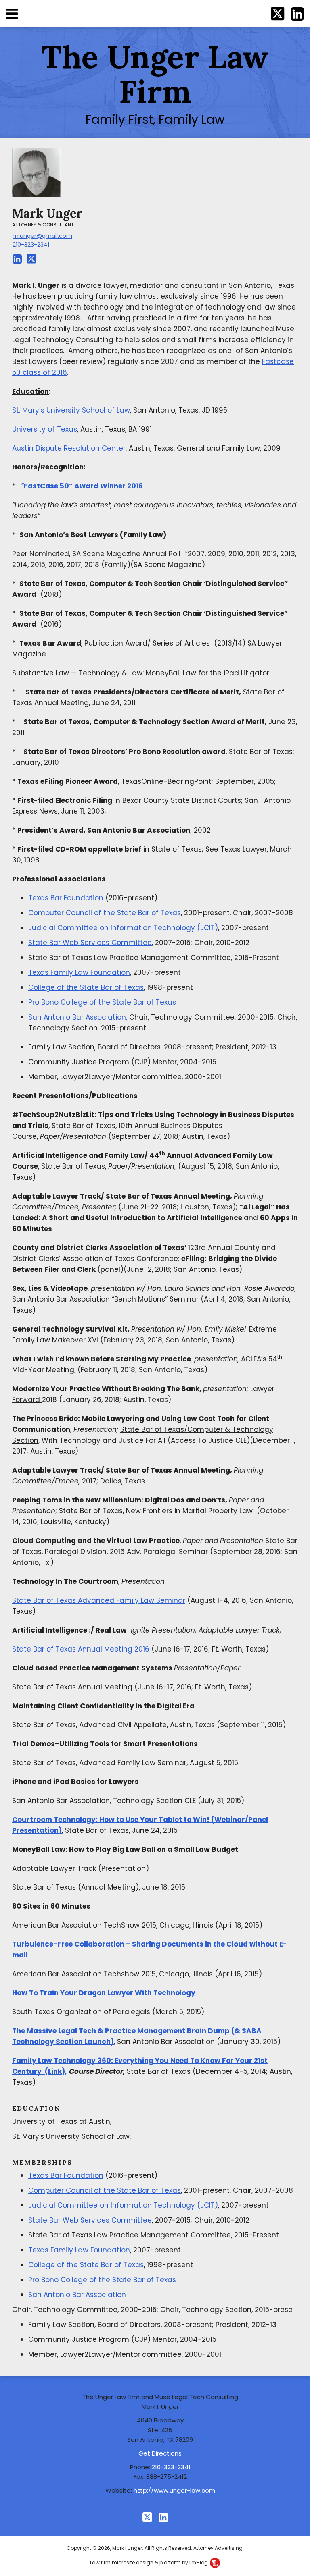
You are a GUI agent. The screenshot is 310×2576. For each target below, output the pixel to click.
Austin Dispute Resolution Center (69, 448)
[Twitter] (147, 2517)
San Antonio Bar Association (77, 2295)
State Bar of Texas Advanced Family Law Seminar (99, 1600)
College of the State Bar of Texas (86, 987)
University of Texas (45, 429)
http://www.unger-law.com (174, 2490)
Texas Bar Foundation (66, 898)
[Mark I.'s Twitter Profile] (31, 259)
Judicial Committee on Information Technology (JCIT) (123, 928)
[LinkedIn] (163, 2517)
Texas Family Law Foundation (79, 972)
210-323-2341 (31, 245)
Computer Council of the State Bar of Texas (105, 913)
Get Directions (160, 2453)
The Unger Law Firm (155, 74)
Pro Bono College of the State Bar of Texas (102, 1002)
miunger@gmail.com (42, 236)
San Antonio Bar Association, (79, 1017)
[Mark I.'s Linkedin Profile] (17, 259)
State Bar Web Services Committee (90, 943)
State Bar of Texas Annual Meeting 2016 (81, 1649)
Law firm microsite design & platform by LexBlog (150, 2562)
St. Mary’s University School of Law (71, 410)
